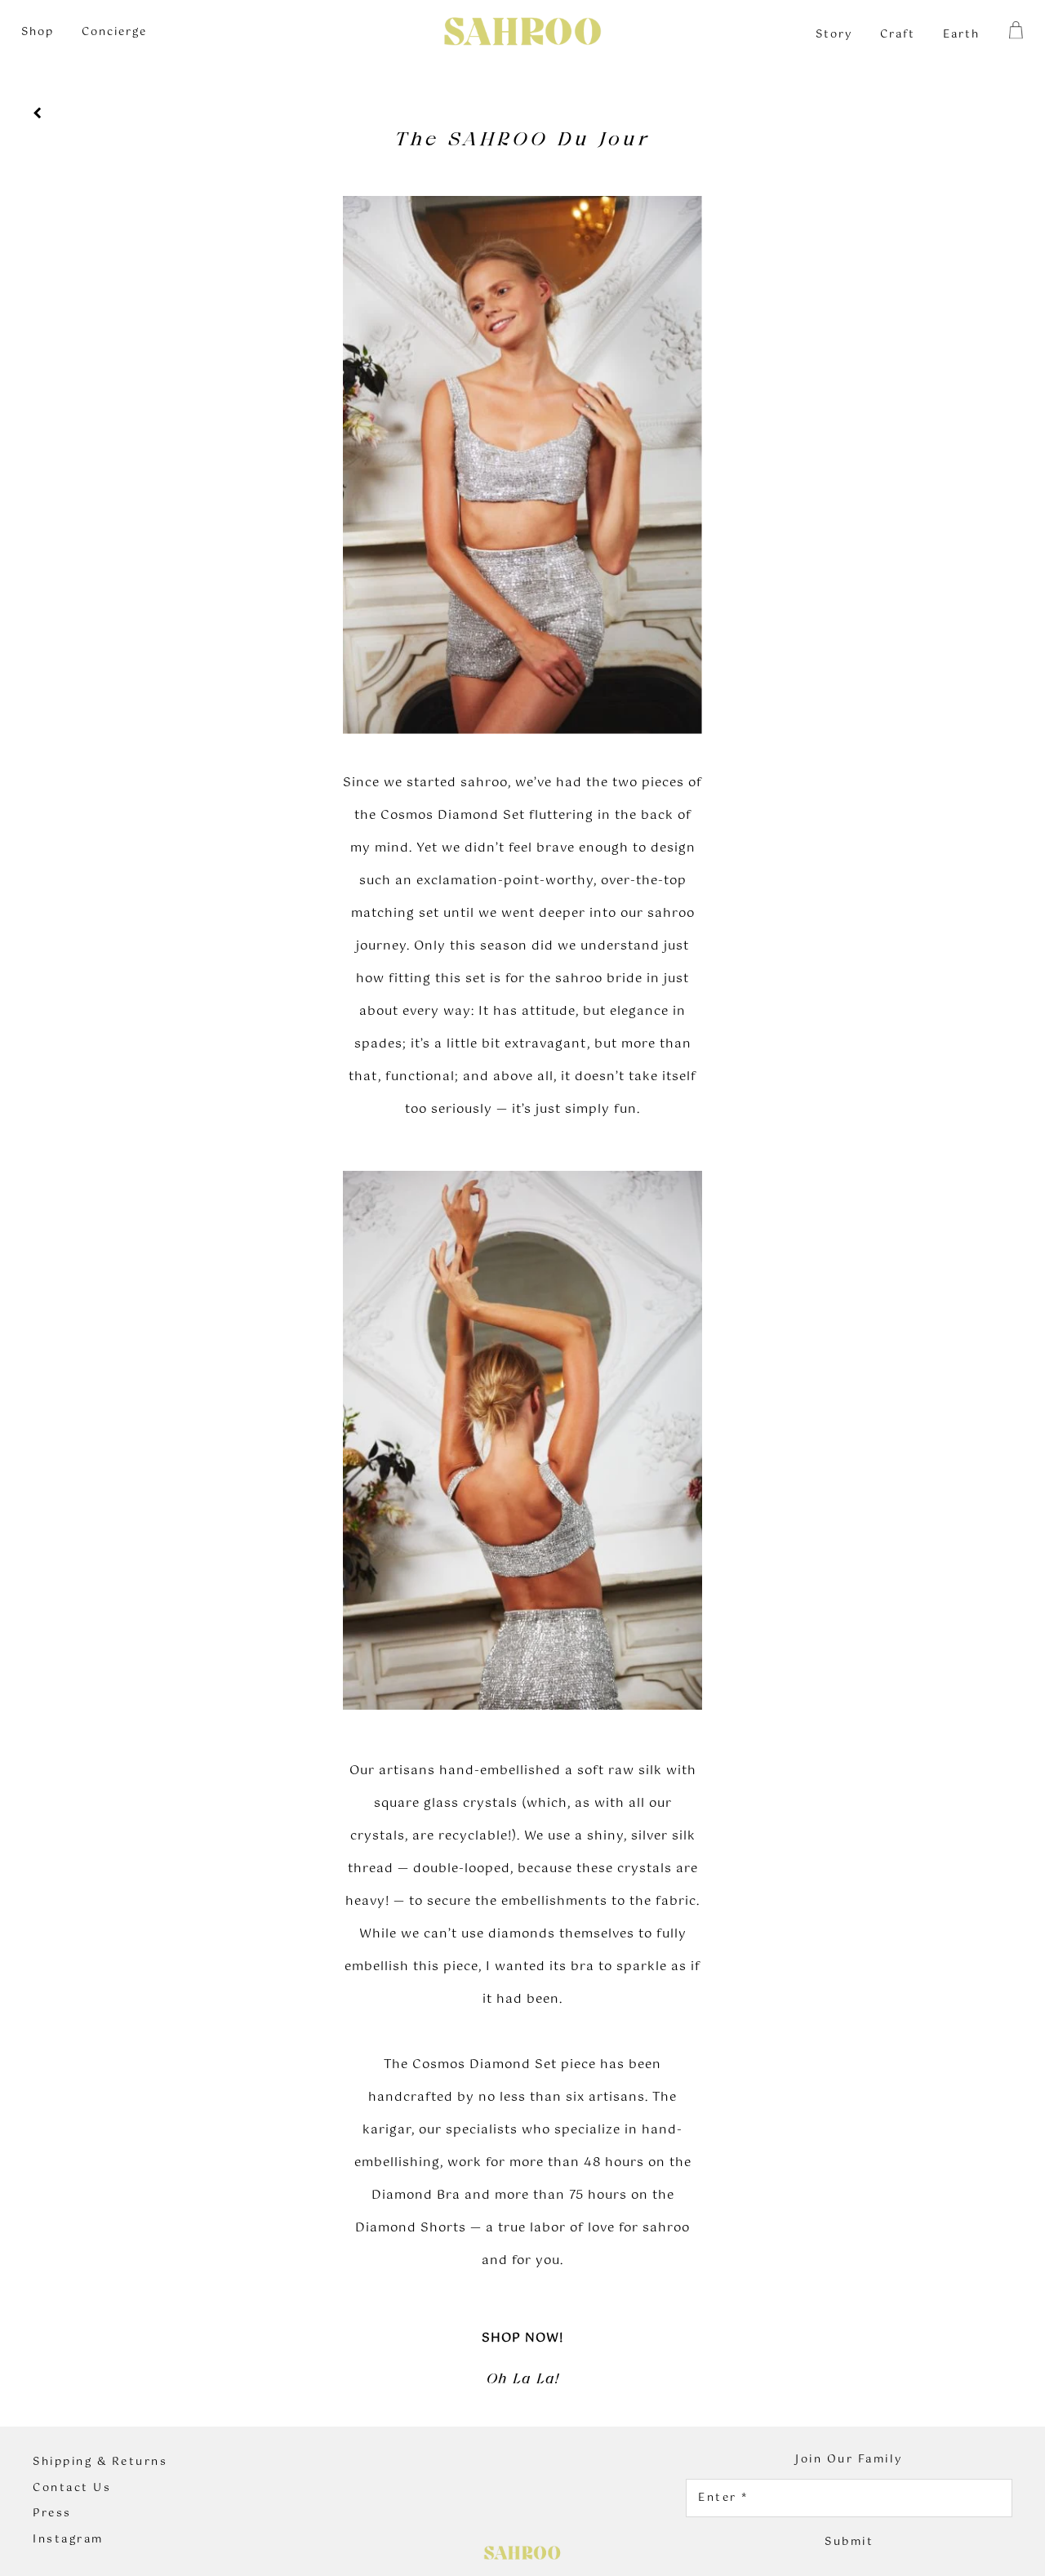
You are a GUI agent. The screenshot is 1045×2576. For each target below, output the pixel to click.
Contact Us (72, 2489)
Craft (898, 35)
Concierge (114, 32)
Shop (38, 32)
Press (52, 2514)
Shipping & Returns (100, 2463)
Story (834, 35)
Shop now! (522, 2338)
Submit (849, 2542)
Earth (961, 35)
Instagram (68, 2540)
